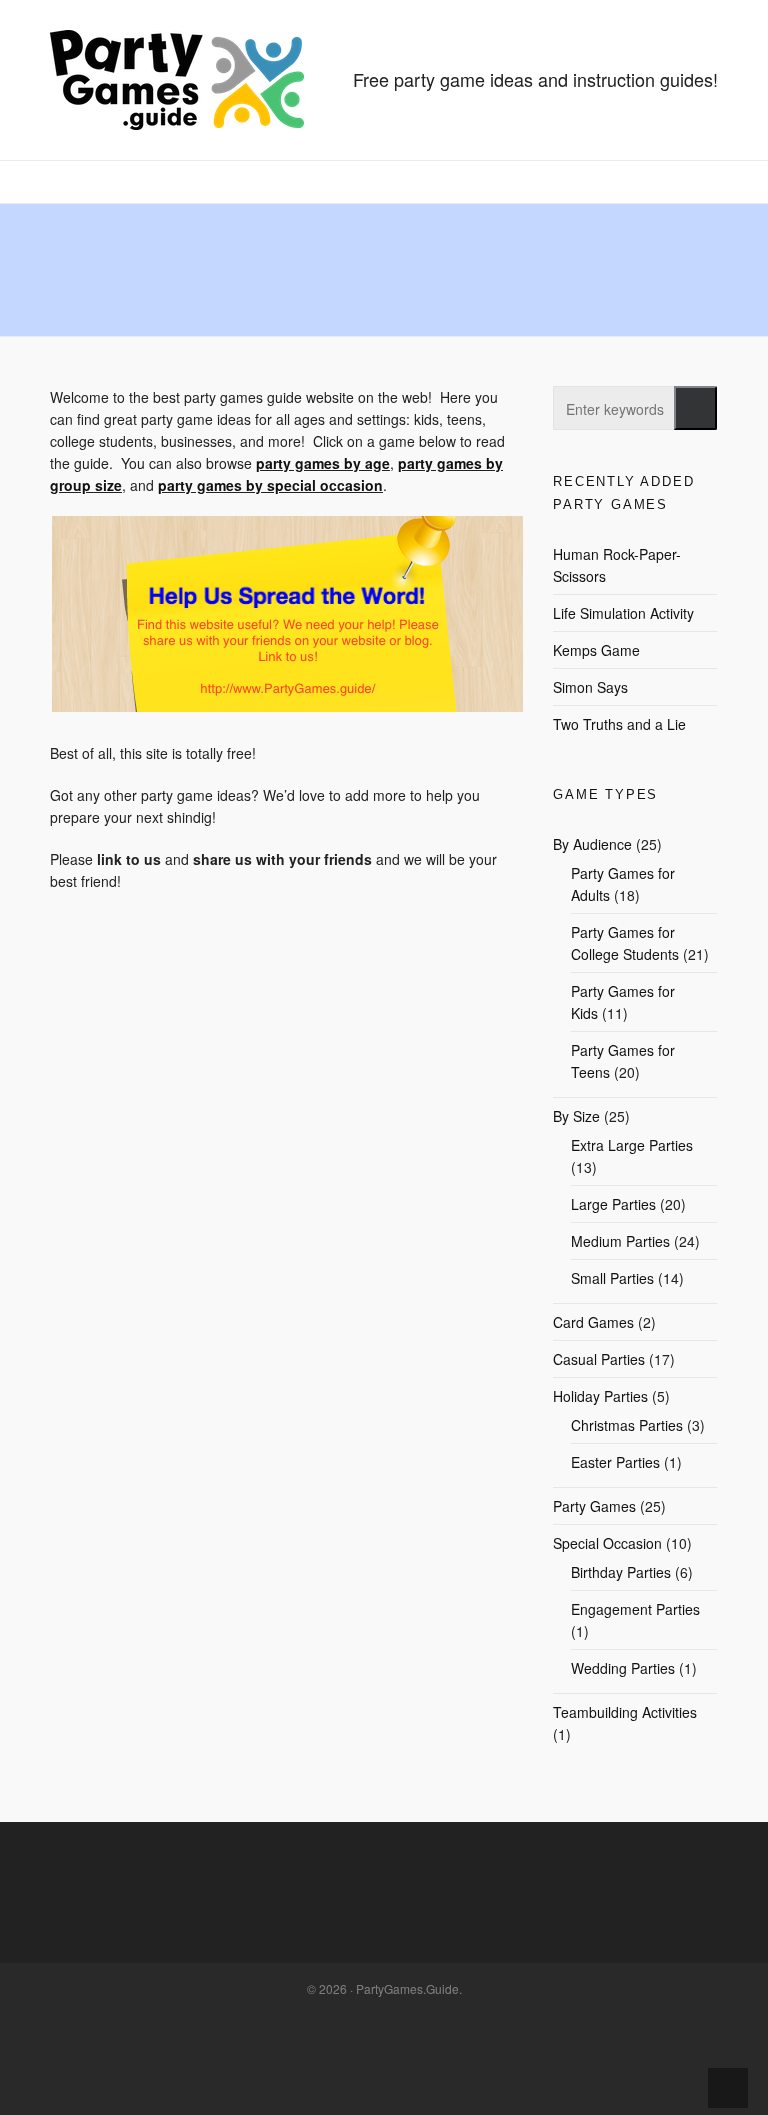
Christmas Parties (627, 1425)
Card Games (593, 1322)
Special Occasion (607, 1543)
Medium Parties (620, 1241)
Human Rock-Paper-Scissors (617, 565)
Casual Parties (599, 1359)
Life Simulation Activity (623, 613)
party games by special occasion (270, 485)
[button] (695, 408)
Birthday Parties (621, 1572)
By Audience (592, 844)
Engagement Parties (635, 1609)
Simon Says (590, 687)
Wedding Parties (623, 1668)
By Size (576, 1116)
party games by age (323, 463)
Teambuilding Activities (625, 1712)
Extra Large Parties (632, 1145)
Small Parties (612, 1278)
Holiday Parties (600, 1396)
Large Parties (613, 1204)
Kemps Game (596, 650)
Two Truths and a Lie (619, 724)
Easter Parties (615, 1462)
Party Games (594, 1506)
